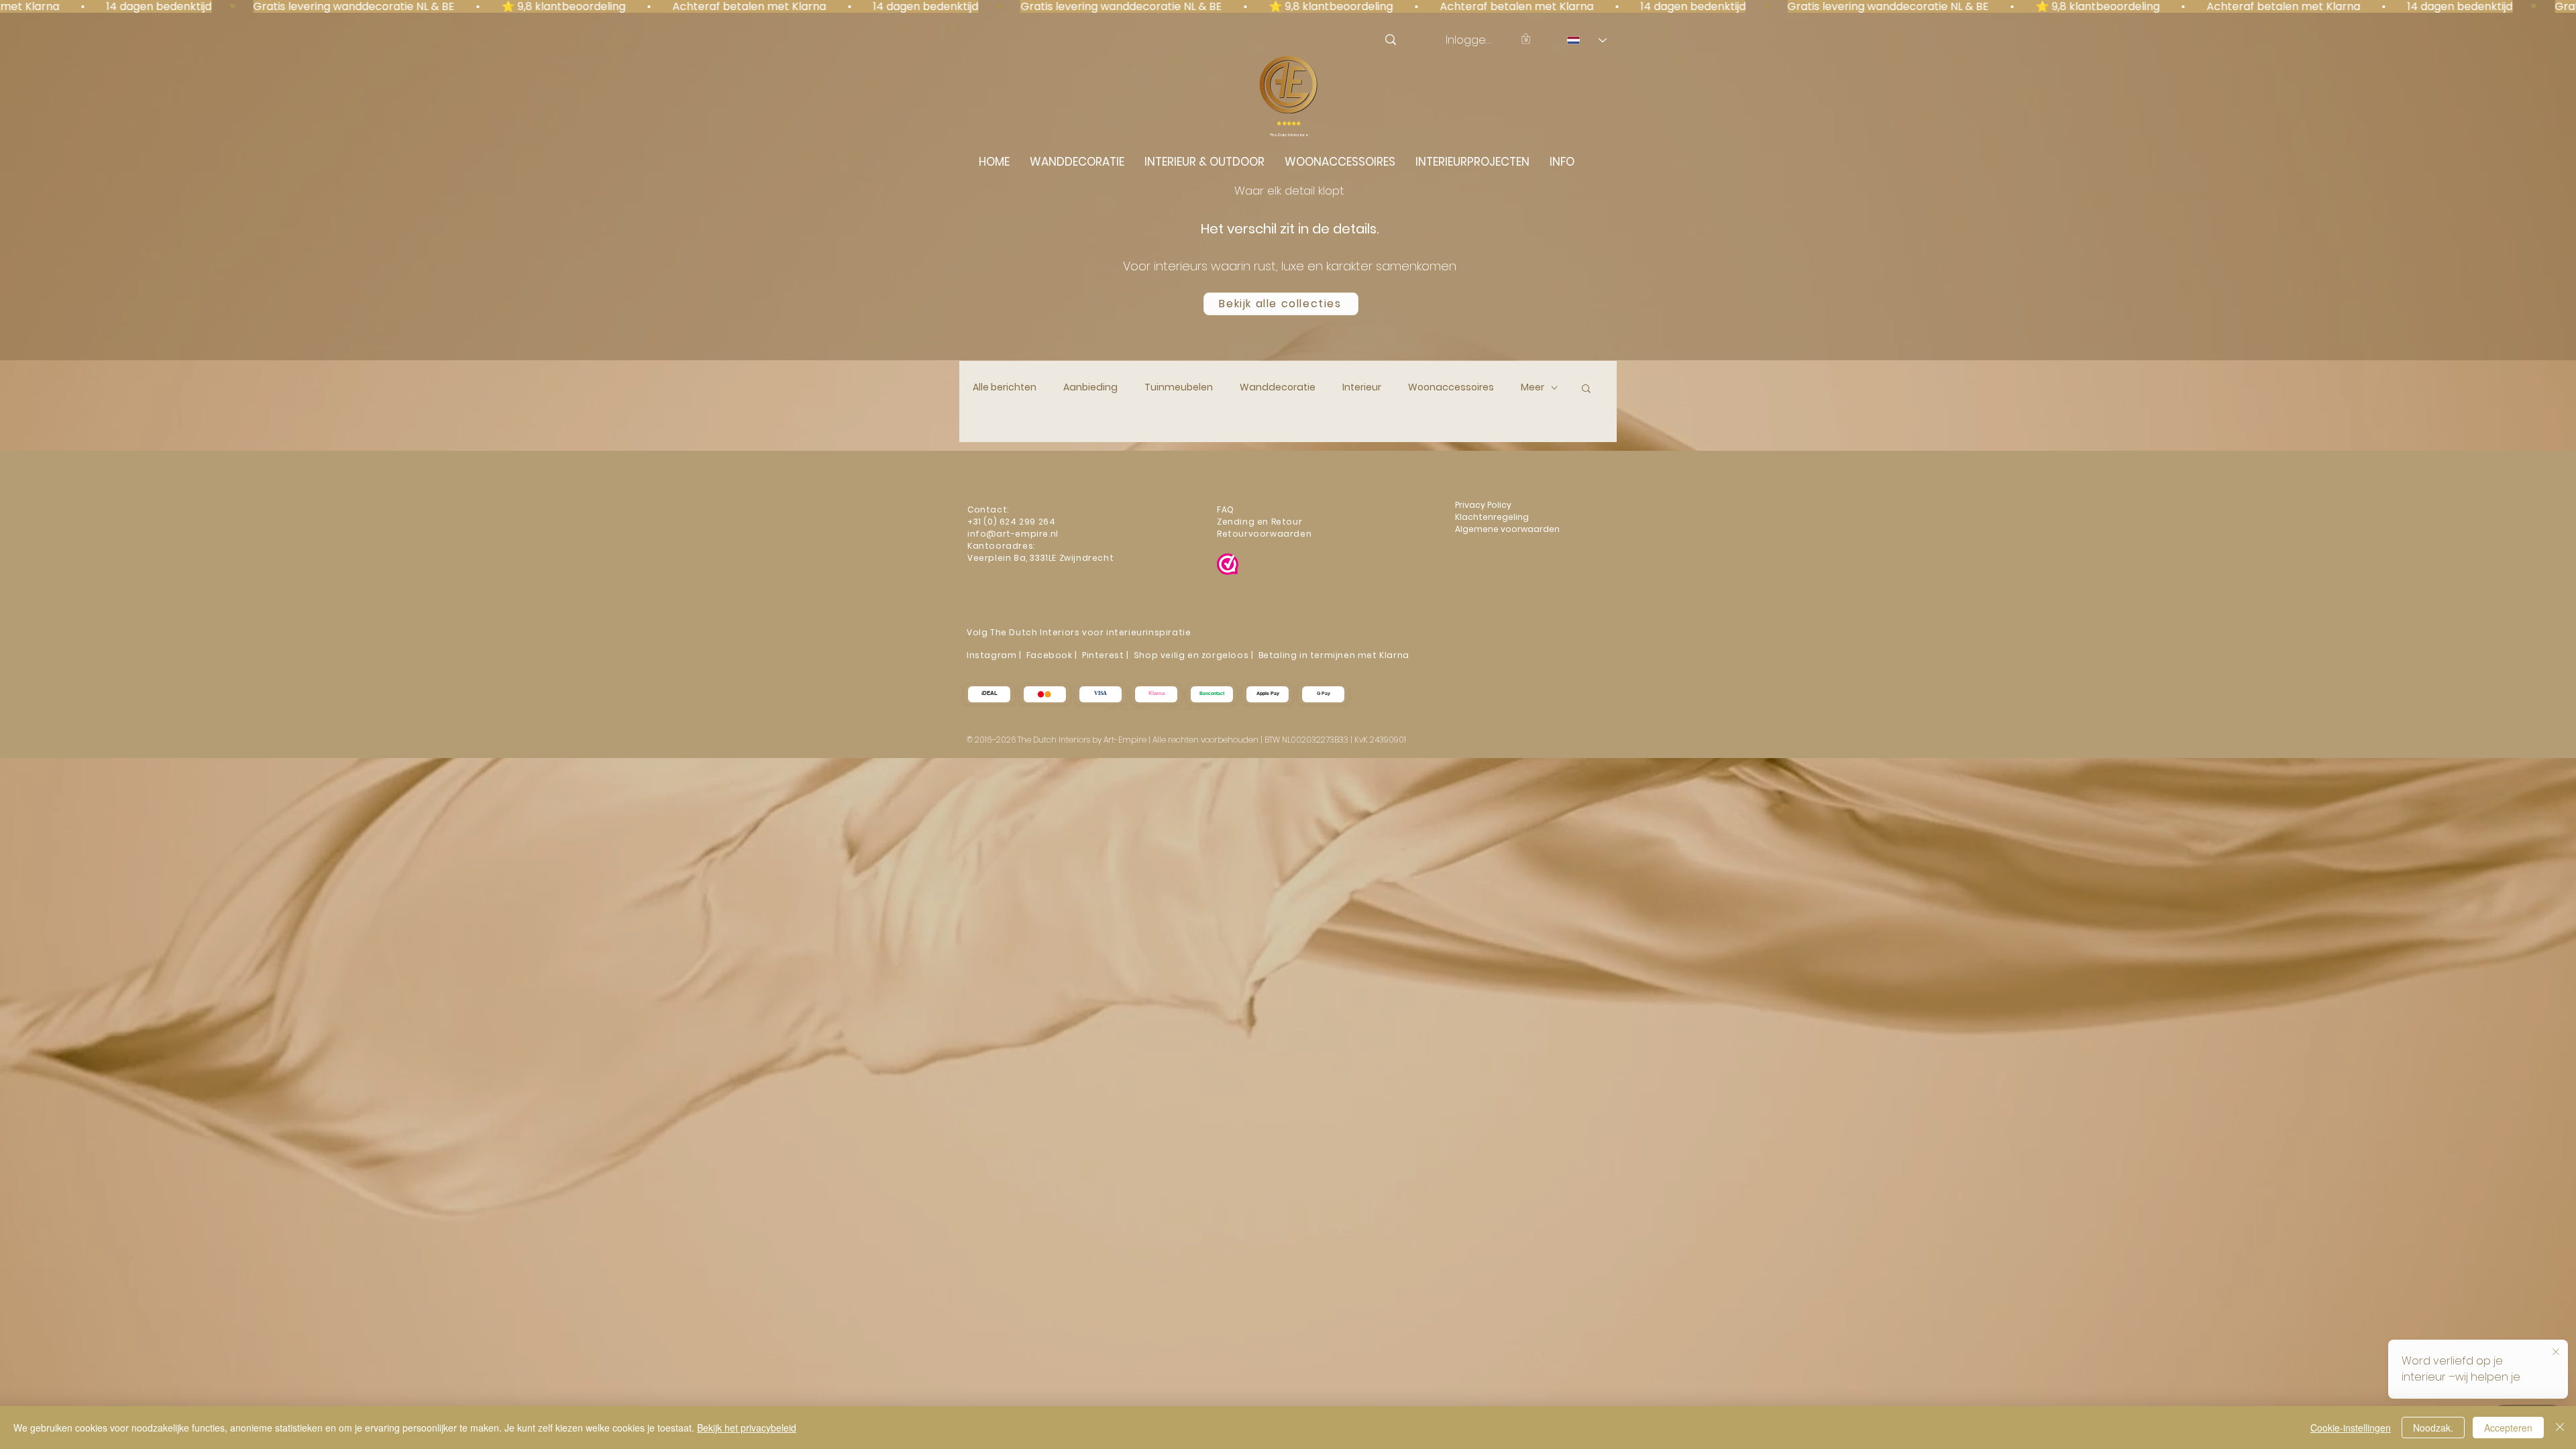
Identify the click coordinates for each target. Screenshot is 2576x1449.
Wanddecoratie (1278, 387)
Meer (1533, 387)
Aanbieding (1090, 387)
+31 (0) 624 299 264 (1011, 522)
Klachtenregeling (1493, 517)
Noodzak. (2433, 1428)
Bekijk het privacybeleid (747, 1428)
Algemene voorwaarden (1507, 529)
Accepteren (2508, 1428)
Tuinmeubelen (1179, 387)
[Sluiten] (2560, 1428)
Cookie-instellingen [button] (2351, 1428)
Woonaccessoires (1451, 387)
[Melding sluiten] (2556, 1352)
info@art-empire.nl (1014, 534)
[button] (1526, 39)
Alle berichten (1005, 387)
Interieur (1362, 387)
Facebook (1050, 655)
